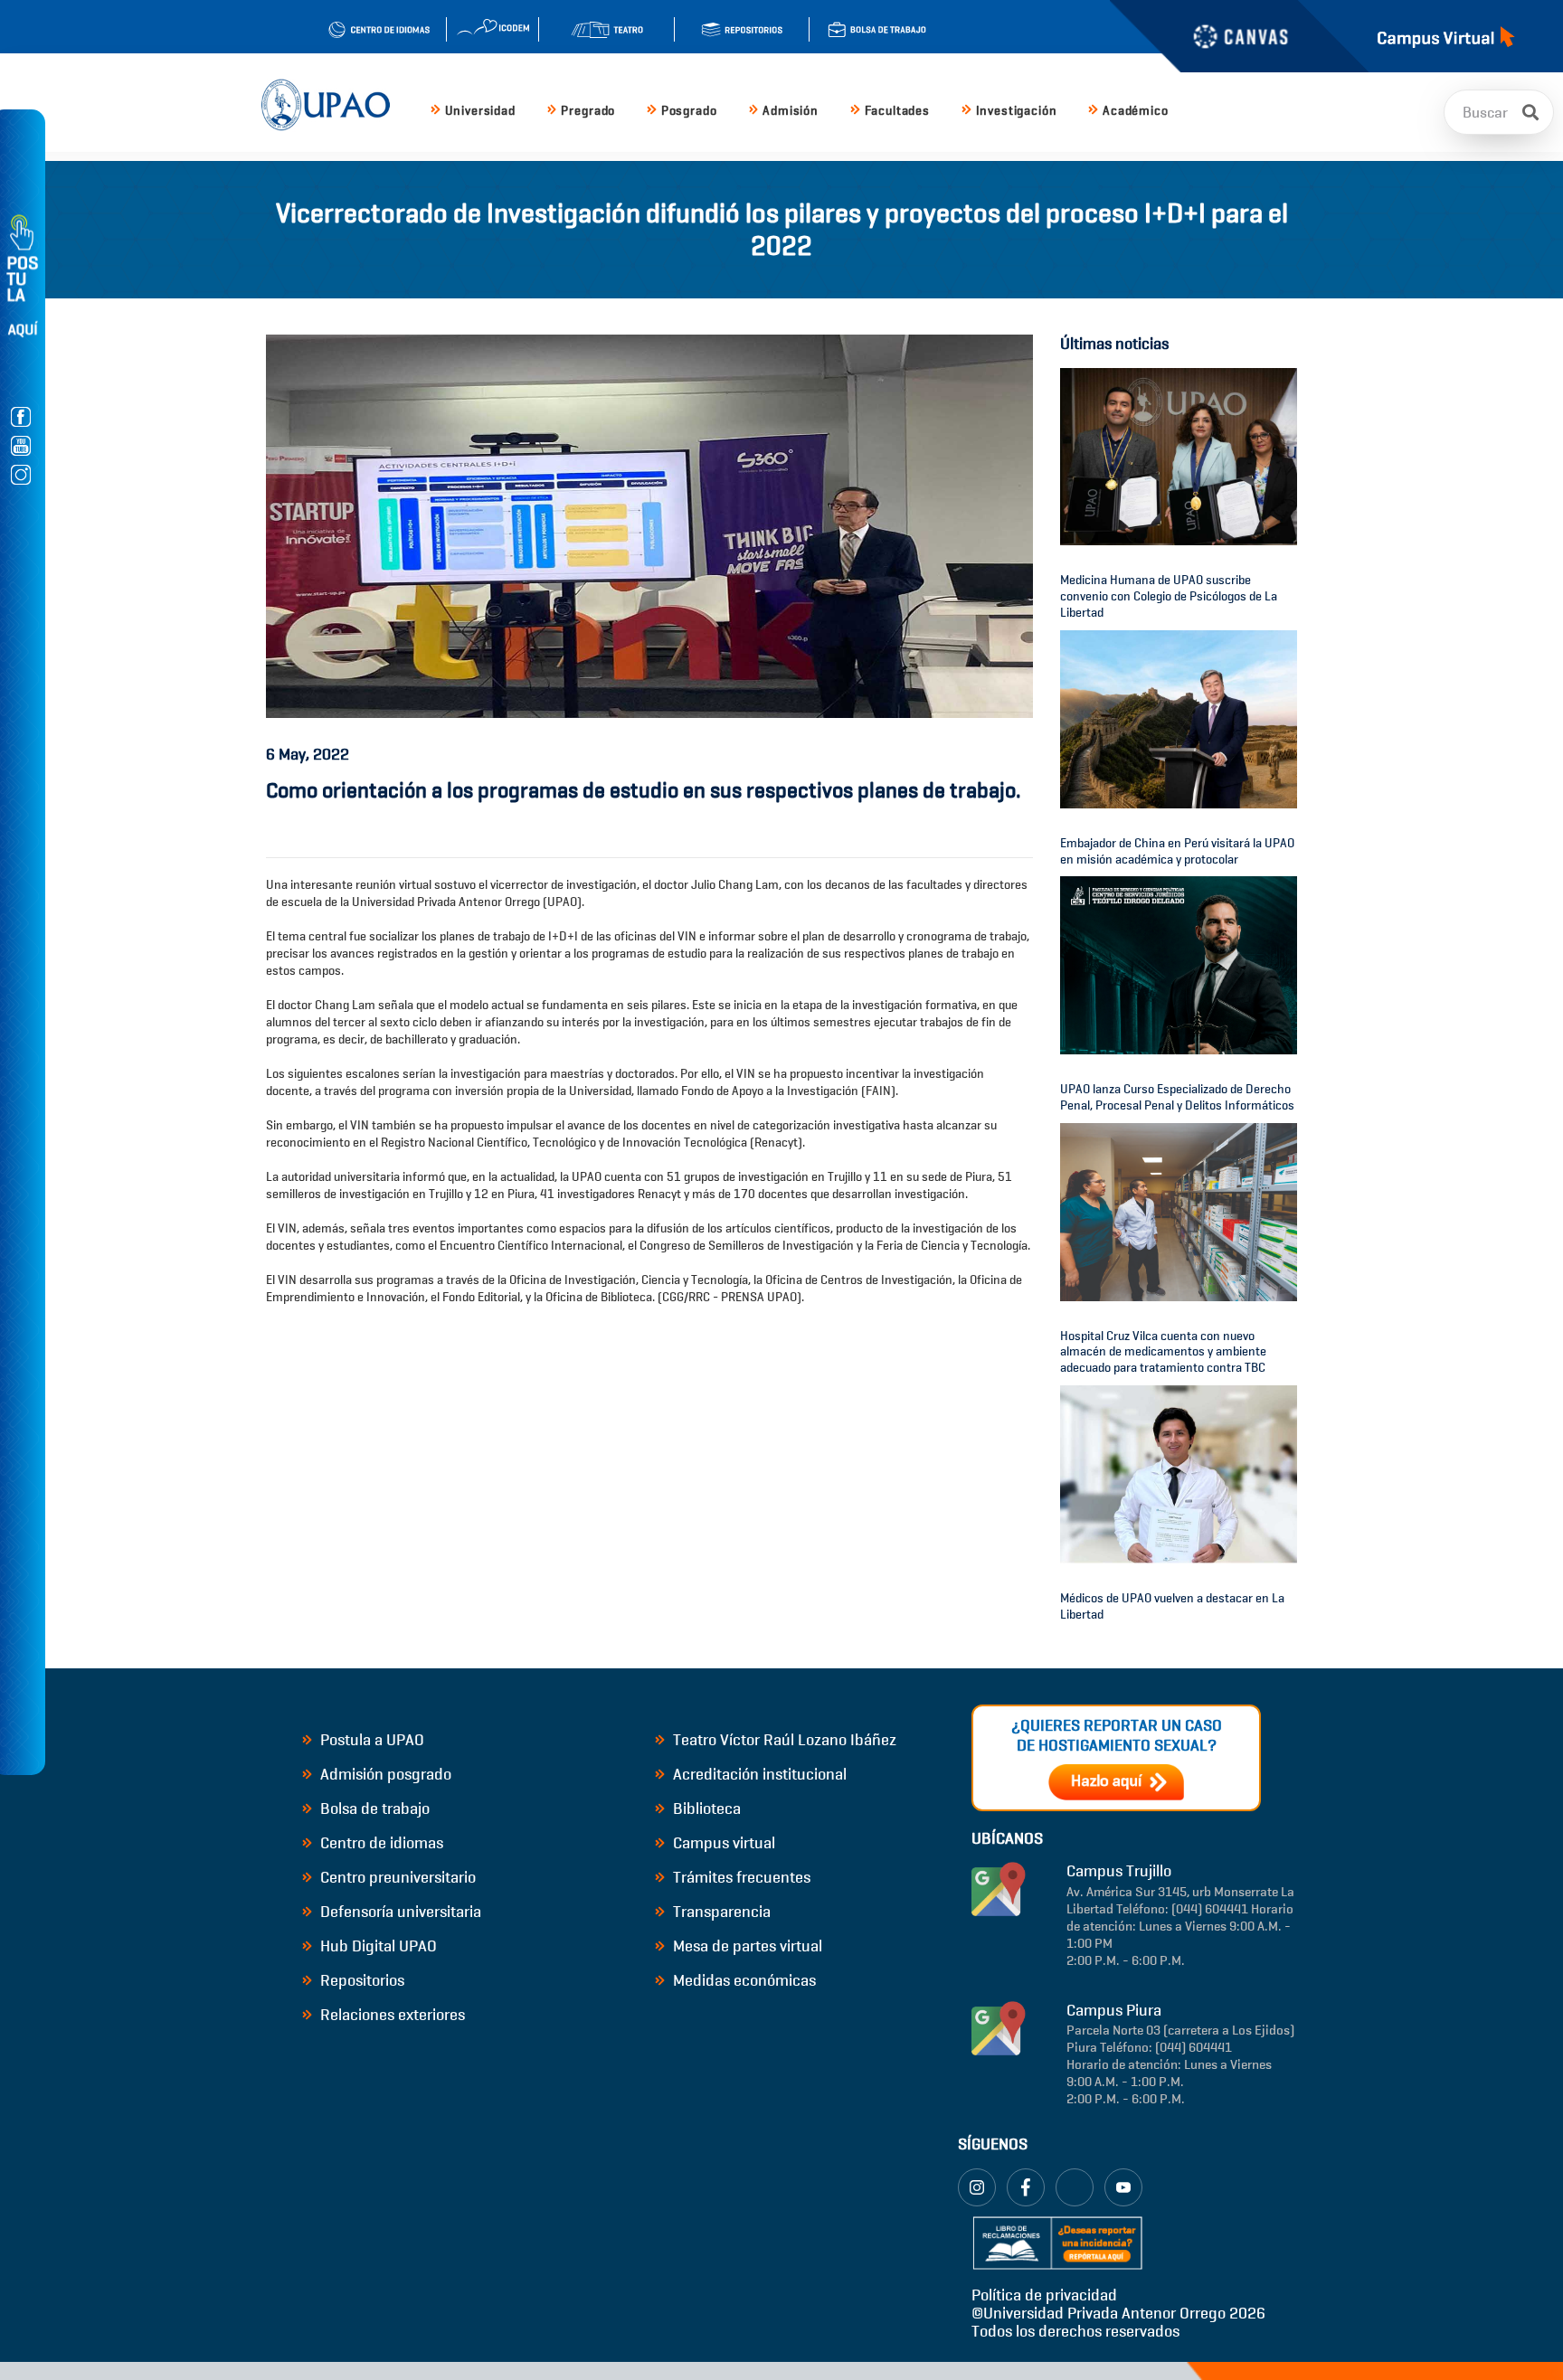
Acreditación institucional (758, 1774)
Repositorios (360, 1980)
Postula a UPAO (370, 1740)
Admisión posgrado (384, 1774)
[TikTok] (1075, 2187)
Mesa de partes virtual (746, 1946)
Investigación (1017, 111)
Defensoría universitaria (399, 1912)
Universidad (480, 111)
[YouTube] (1123, 2187)
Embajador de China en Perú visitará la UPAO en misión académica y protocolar (1177, 851)
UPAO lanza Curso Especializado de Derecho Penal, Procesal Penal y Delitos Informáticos (1177, 1097)
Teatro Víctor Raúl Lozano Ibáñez (783, 1740)
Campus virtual (722, 1843)
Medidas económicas (743, 1980)
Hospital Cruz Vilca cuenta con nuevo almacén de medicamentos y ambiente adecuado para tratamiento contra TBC (1163, 1352)
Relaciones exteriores (391, 2015)
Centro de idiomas (380, 1843)
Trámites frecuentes (740, 1877)
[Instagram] (977, 2187)
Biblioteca (705, 1809)
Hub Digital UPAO (377, 1946)
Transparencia (720, 1912)
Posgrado (689, 111)
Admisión (791, 111)
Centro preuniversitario (396, 1877)
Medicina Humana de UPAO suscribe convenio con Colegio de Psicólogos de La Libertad (1169, 596)
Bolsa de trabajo (373, 1809)
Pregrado (588, 111)
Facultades (897, 111)
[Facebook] (1026, 2187)
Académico (1136, 111)
